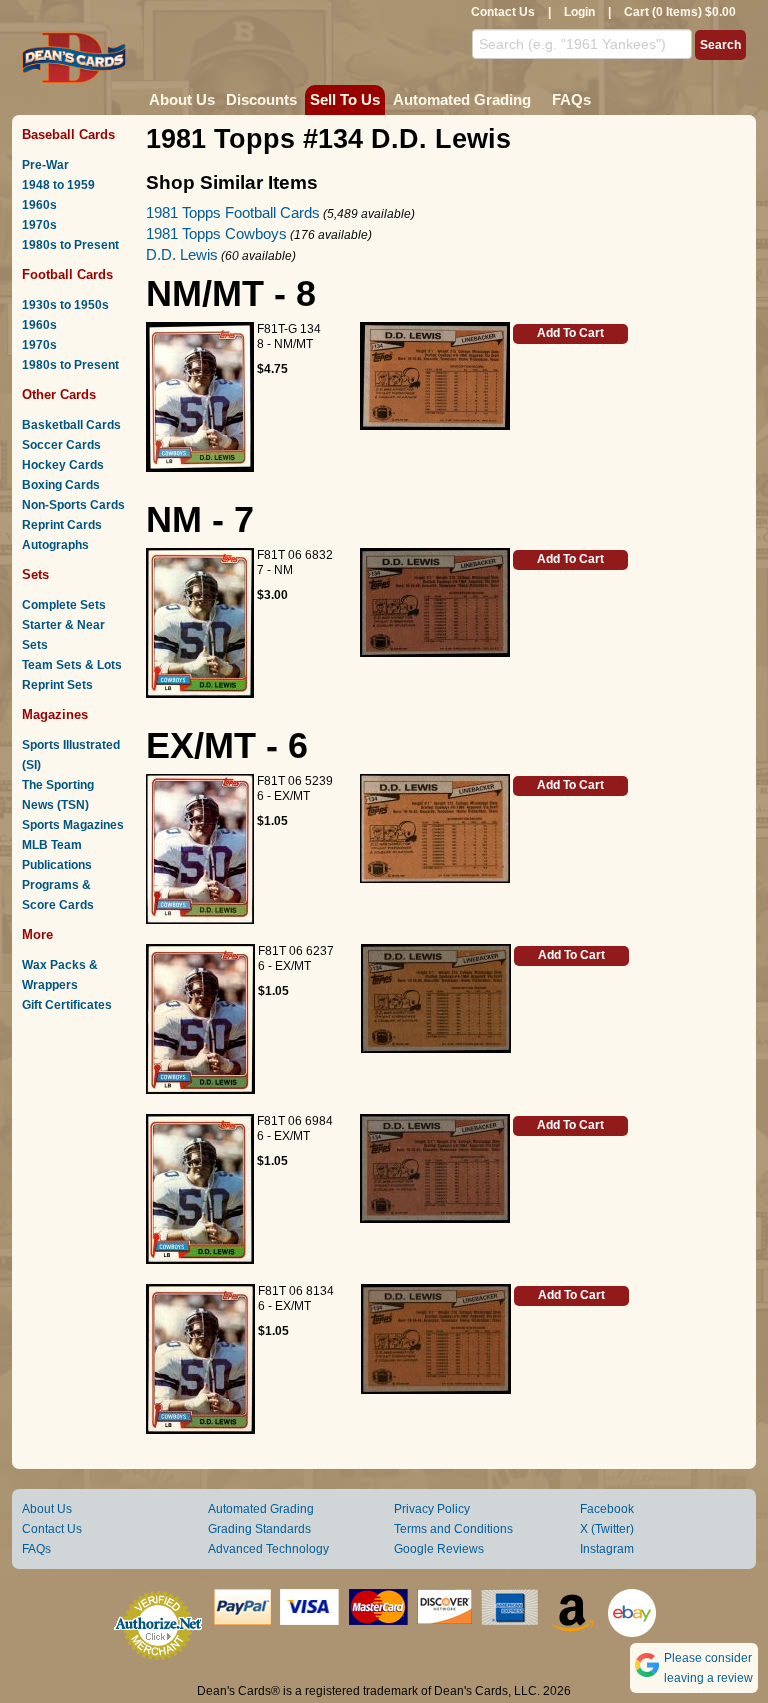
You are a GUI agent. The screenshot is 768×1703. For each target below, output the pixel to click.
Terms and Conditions (453, 1529)
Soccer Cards (61, 445)
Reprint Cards (62, 525)
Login (579, 12)
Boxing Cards (61, 485)
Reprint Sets (57, 685)
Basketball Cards (71, 425)
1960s (39, 205)
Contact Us (503, 12)
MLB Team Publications (57, 855)
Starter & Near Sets (63, 635)
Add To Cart (570, 333)
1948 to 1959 (58, 185)
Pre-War (45, 165)
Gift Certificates (67, 1005)
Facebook (607, 1509)
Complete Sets (64, 605)
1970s (39, 225)
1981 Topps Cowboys (216, 233)
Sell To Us (345, 99)
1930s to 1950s (65, 305)
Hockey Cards (63, 465)
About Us (182, 99)
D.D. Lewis (182, 254)
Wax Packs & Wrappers (60, 975)
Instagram (607, 1549)
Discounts (261, 99)
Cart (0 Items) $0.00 (680, 12)
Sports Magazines (73, 825)
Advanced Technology (268, 1549)
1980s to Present (70, 245)
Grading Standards (259, 1529)
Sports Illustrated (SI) (71, 755)
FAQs (571, 99)
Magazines (55, 714)
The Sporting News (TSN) (58, 795)
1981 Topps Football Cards (233, 212)
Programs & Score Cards (58, 895)
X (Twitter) (607, 1529)
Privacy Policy (432, 1509)
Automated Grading (462, 99)
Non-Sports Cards (73, 505)
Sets (35, 574)
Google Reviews (439, 1549)
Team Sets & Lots (72, 665)
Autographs (55, 545)
